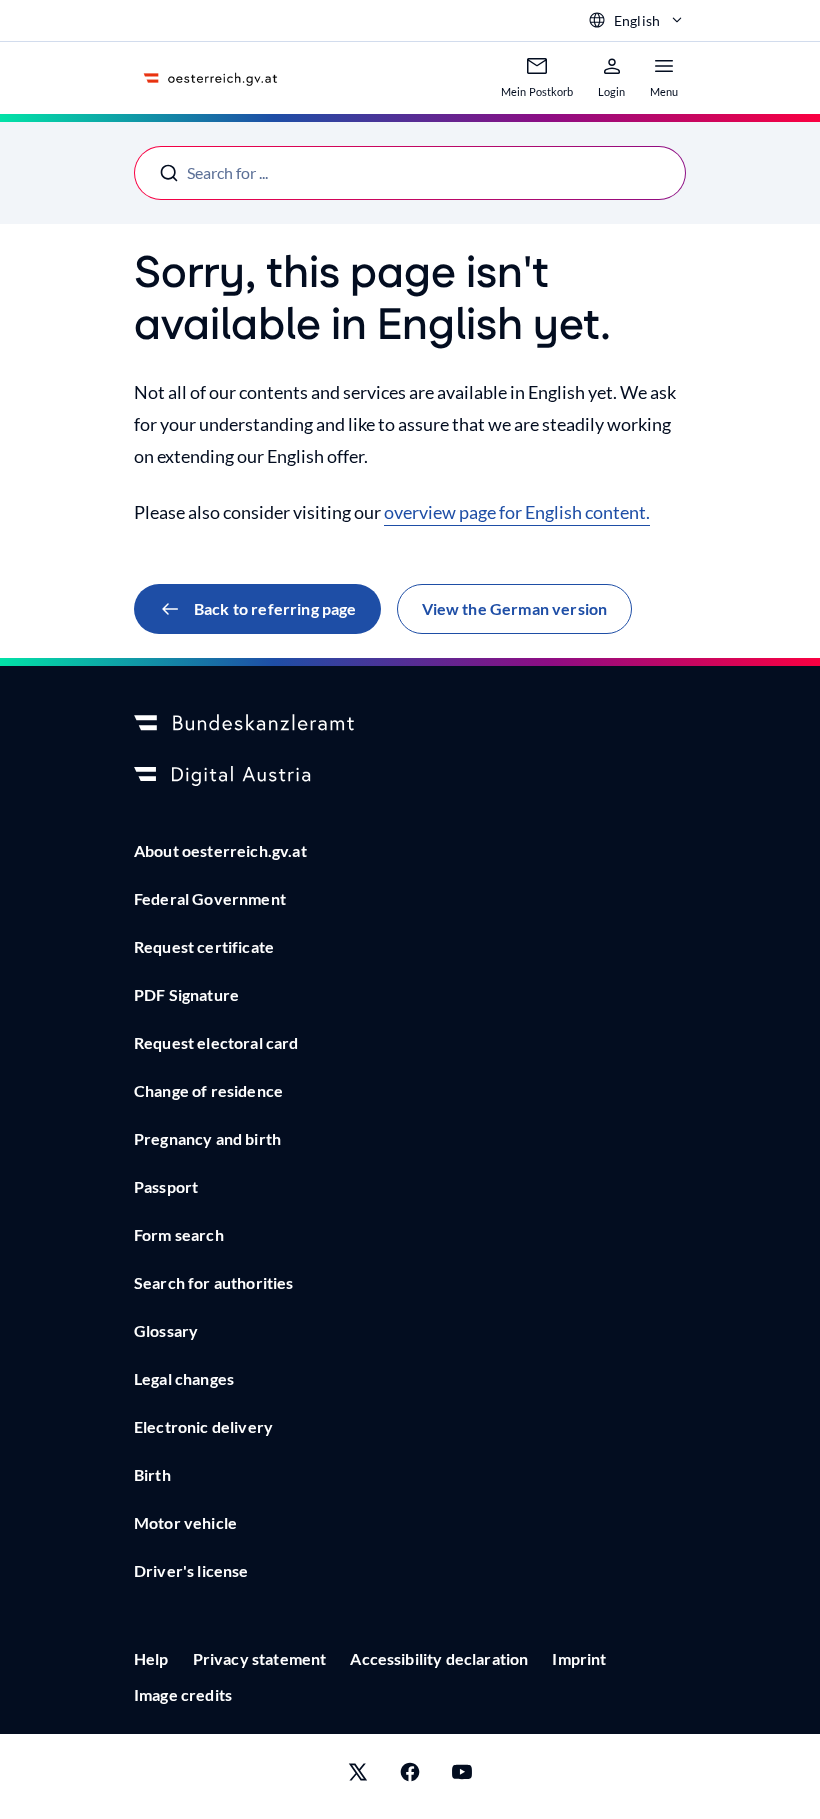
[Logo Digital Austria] (410, 776)
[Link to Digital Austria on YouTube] (462, 1776)
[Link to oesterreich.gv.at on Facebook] (410, 1776)
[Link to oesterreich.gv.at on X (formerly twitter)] (358, 1776)
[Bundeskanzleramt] (410, 724)
